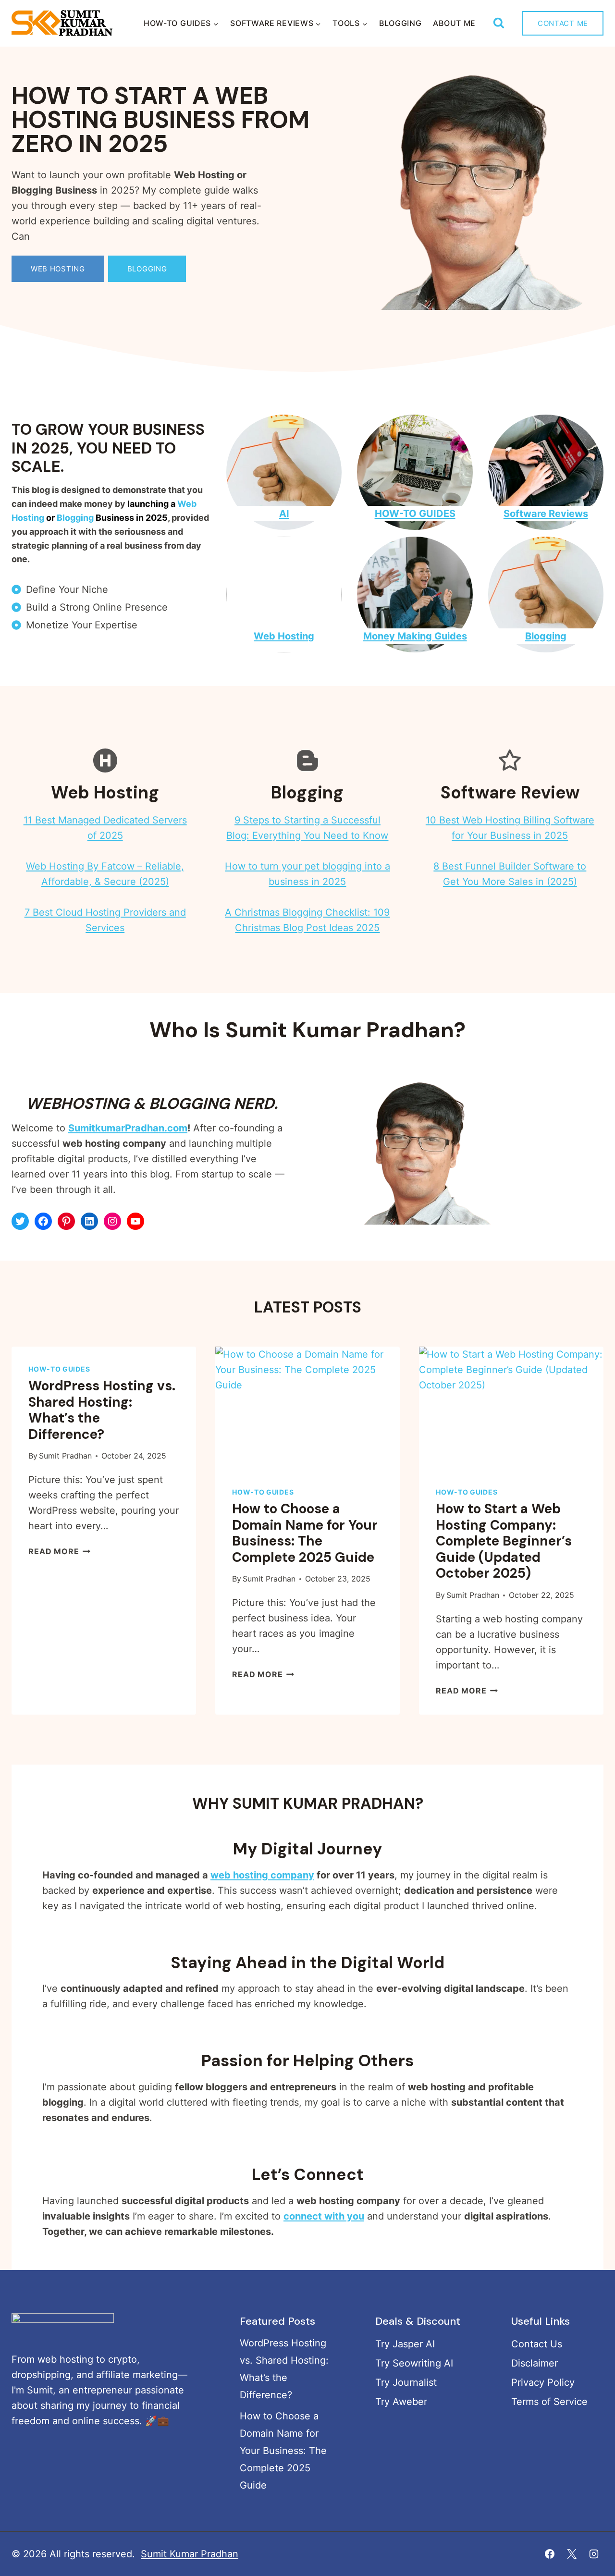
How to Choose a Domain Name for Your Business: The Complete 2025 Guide (305, 1533)
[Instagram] (594, 2554)
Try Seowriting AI (414, 2363)
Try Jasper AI (405, 2344)
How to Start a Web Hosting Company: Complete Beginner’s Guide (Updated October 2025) (504, 1541)
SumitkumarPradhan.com (128, 1128)
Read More (58, 1551)
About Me (454, 23)
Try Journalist (406, 2382)
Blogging (400, 23)
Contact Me (563, 23)
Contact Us (537, 2344)
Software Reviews (546, 514)
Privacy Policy (543, 2382)
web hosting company (262, 1875)
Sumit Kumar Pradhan (190, 2554)
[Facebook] (550, 2554)
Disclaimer (535, 2363)
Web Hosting (284, 636)
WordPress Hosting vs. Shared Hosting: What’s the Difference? (102, 1410)
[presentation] (307, 1408)
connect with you (324, 2216)
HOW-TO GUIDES (415, 514)
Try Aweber (401, 2402)
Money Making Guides (415, 636)
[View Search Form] (498, 23)
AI (284, 514)
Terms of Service (549, 2402)
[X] (572, 2554)
